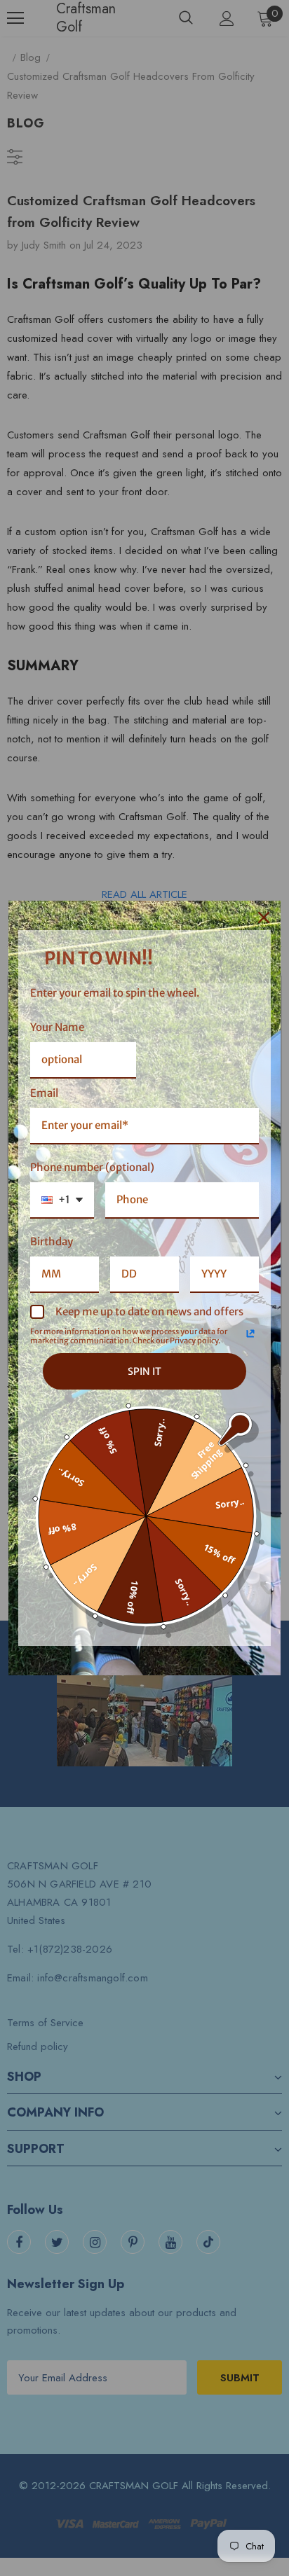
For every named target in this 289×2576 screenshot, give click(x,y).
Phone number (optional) (92, 1167)
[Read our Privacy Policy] (250, 1334)
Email (44, 1093)
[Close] (264, 917)
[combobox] (62, 1200)
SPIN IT (144, 1371)
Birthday (52, 1241)
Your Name (57, 1027)
